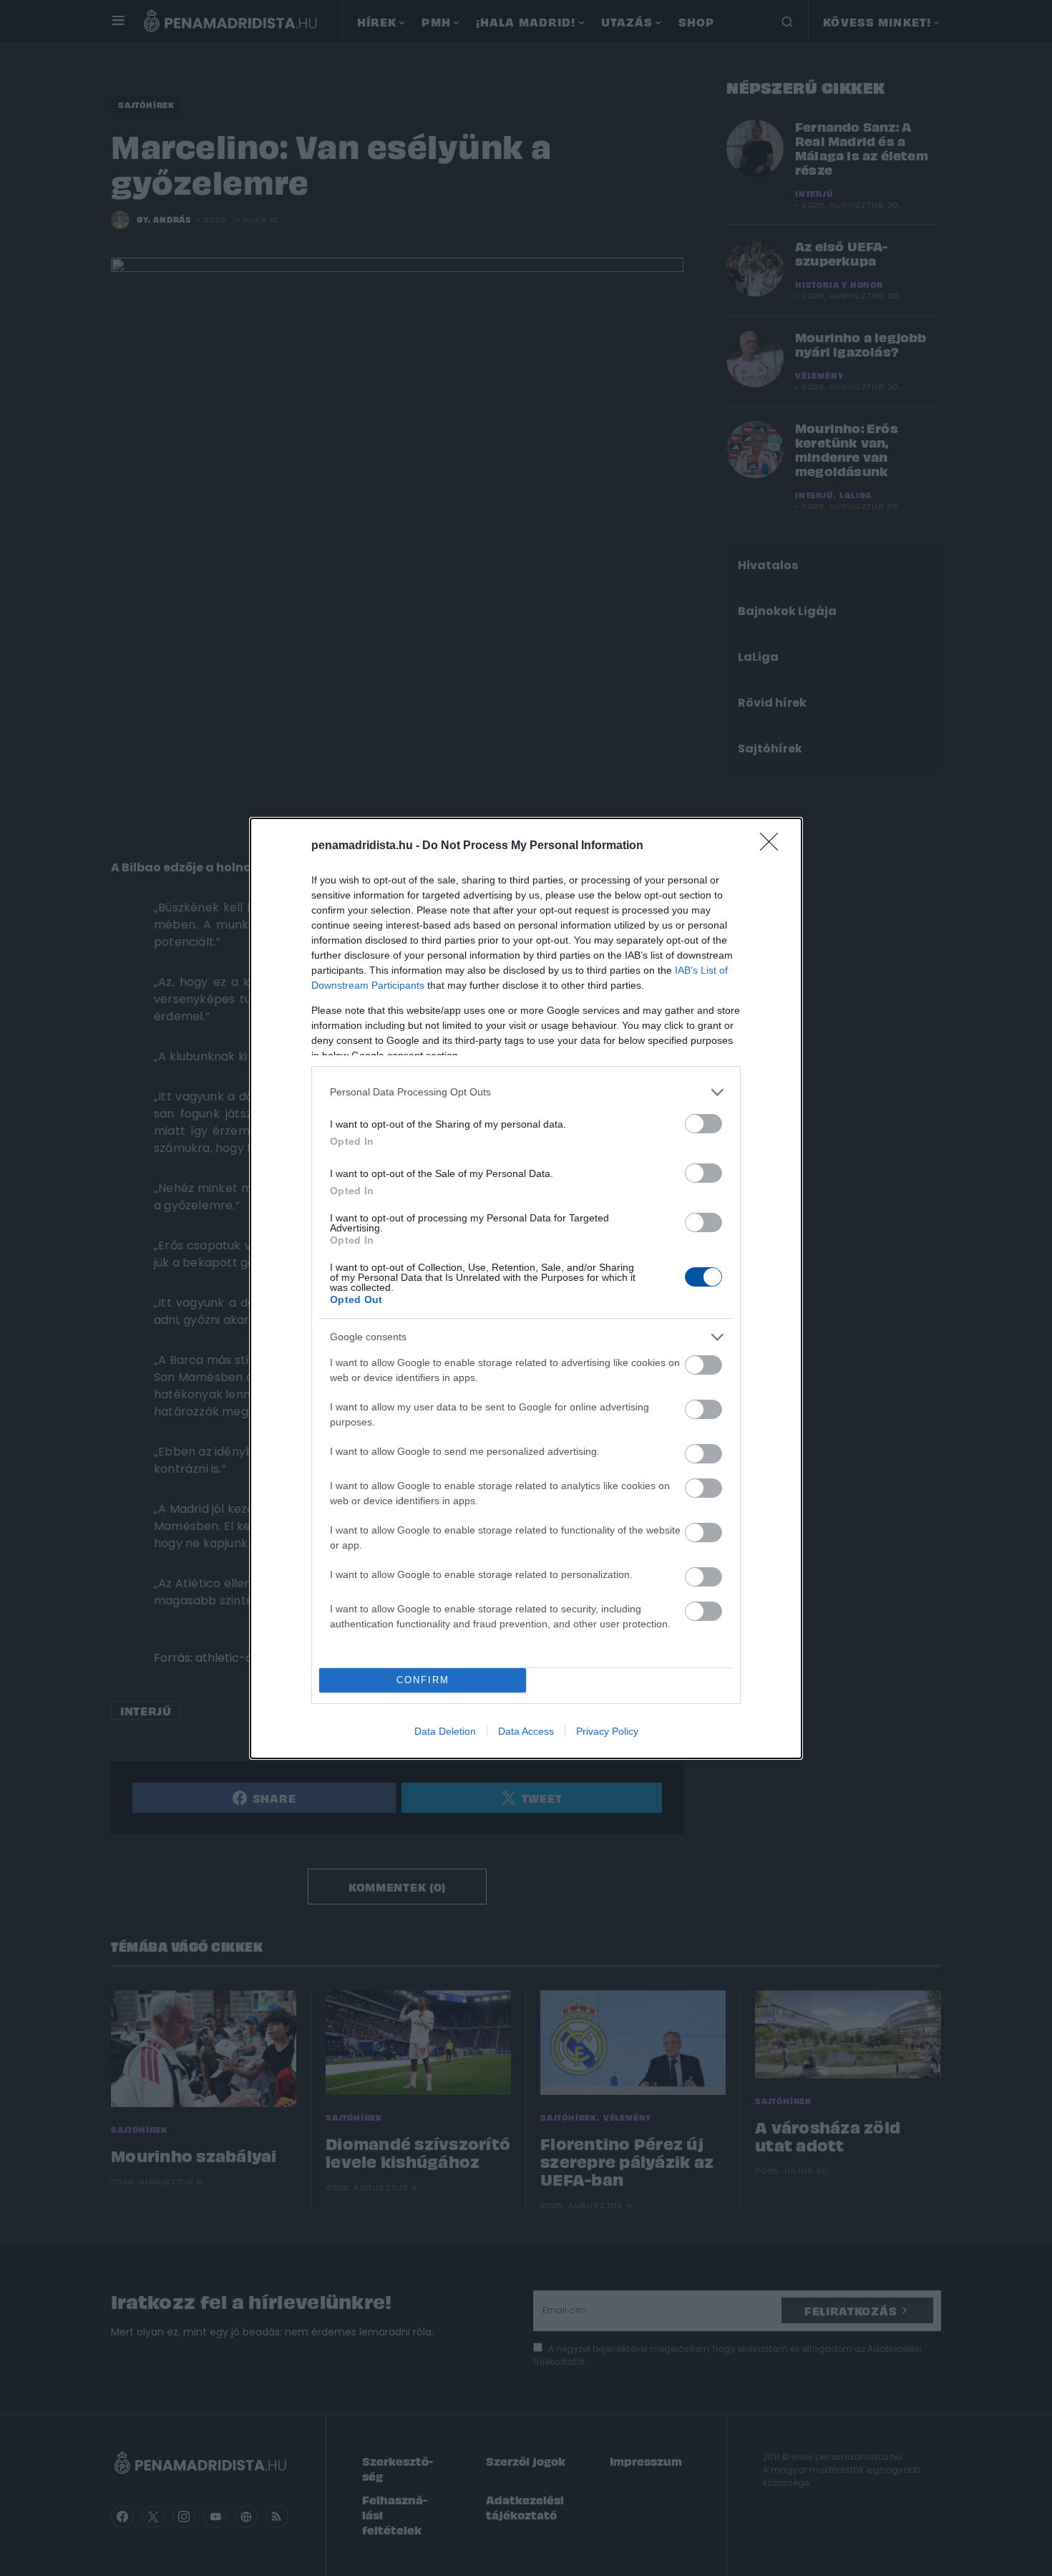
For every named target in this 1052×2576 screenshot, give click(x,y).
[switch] (703, 1124)
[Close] (774, 846)
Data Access (526, 1731)
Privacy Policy (607, 1731)
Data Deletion (445, 1731)
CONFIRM (423, 1680)
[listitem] (526, 1092)
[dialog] (526, 1288)
